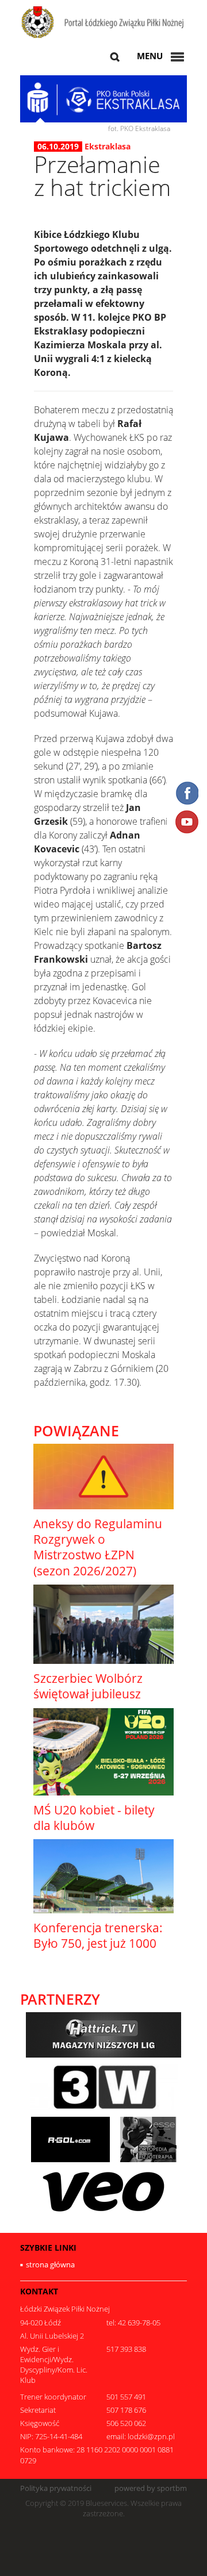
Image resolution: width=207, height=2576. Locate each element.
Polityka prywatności (56, 2488)
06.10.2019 (58, 147)
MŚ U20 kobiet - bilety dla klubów (94, 1818)
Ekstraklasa (108, 146)
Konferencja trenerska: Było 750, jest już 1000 (98, 1935)
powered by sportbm (151, 2488)
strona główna (50, 2264)
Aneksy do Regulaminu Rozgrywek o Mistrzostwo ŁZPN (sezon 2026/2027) (98, 1547)
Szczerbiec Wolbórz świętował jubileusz (88, 1686)
